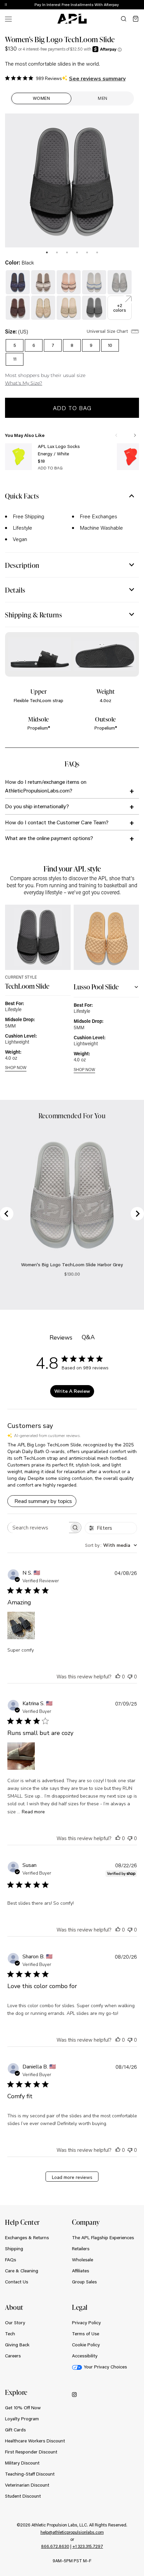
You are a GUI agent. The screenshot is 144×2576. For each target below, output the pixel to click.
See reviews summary (97, 79)
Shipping (14, 2249)
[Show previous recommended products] (116, 435)
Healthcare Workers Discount (35, 2441)
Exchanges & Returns (27, 2238)
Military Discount (22, 2463)
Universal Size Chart (108, 331)
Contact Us (17, 2282)
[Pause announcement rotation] (6, 5)
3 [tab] (67, 252)
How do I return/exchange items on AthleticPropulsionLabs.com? (46, 786)
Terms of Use (86, 2334)
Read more (33, 1812)
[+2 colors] (120, 299)
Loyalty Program (22, 2419)
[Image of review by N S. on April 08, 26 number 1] (21, 1625)
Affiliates (81, 2271)
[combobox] (111, 1545)
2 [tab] (57, 252)
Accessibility (85, 2356)
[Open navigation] (8, 19)
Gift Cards (15, 2430)
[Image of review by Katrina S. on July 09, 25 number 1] (21, 1756)
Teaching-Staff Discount (30, 2474)
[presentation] (47, 252)
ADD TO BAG (50, 468)
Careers (13, 2356)
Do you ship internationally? (37, 806)
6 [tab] (97, 252)
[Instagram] (74, 2394)
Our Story (15, 2323)
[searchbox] (38, 1528)
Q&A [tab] (88, 1337)
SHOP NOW (16, 1068)
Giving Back (17, 2345)
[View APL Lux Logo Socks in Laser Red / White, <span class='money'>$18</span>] (130, 457)
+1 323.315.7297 (88, 2546)
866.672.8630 (55, 2546)
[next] (141, 5)
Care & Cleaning (22, 2271)
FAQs (11, 2260)
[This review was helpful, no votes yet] (118, 1676)
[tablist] (72, 251)
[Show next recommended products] (135, 435)
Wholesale (83, 2260)
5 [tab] (87, 252)
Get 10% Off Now (23, 2408)
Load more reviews (72, 2177)
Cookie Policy (86, 2345)
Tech (10, 2334)
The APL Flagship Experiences (103, 2238)
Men (103, 98)
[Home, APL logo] (72, 19)
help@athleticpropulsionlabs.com (72, 2532)
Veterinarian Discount (27, 2485)
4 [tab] (77, 252)
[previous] (124, 5)
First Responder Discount (31, 2452)
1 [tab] (47, 252)
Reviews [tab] (61, 1338)
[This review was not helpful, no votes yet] (130, 1676)
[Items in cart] (136, 19)
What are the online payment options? (49, 838)
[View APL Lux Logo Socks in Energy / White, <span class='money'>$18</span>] (18, 457)
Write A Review (72, 1391)
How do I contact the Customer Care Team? (57, 822)
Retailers (81, 2249)
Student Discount (23, 2496)
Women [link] (42, 98)
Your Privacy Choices (105, 2367)
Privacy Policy (86, 2323)
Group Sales (84, 2282)
